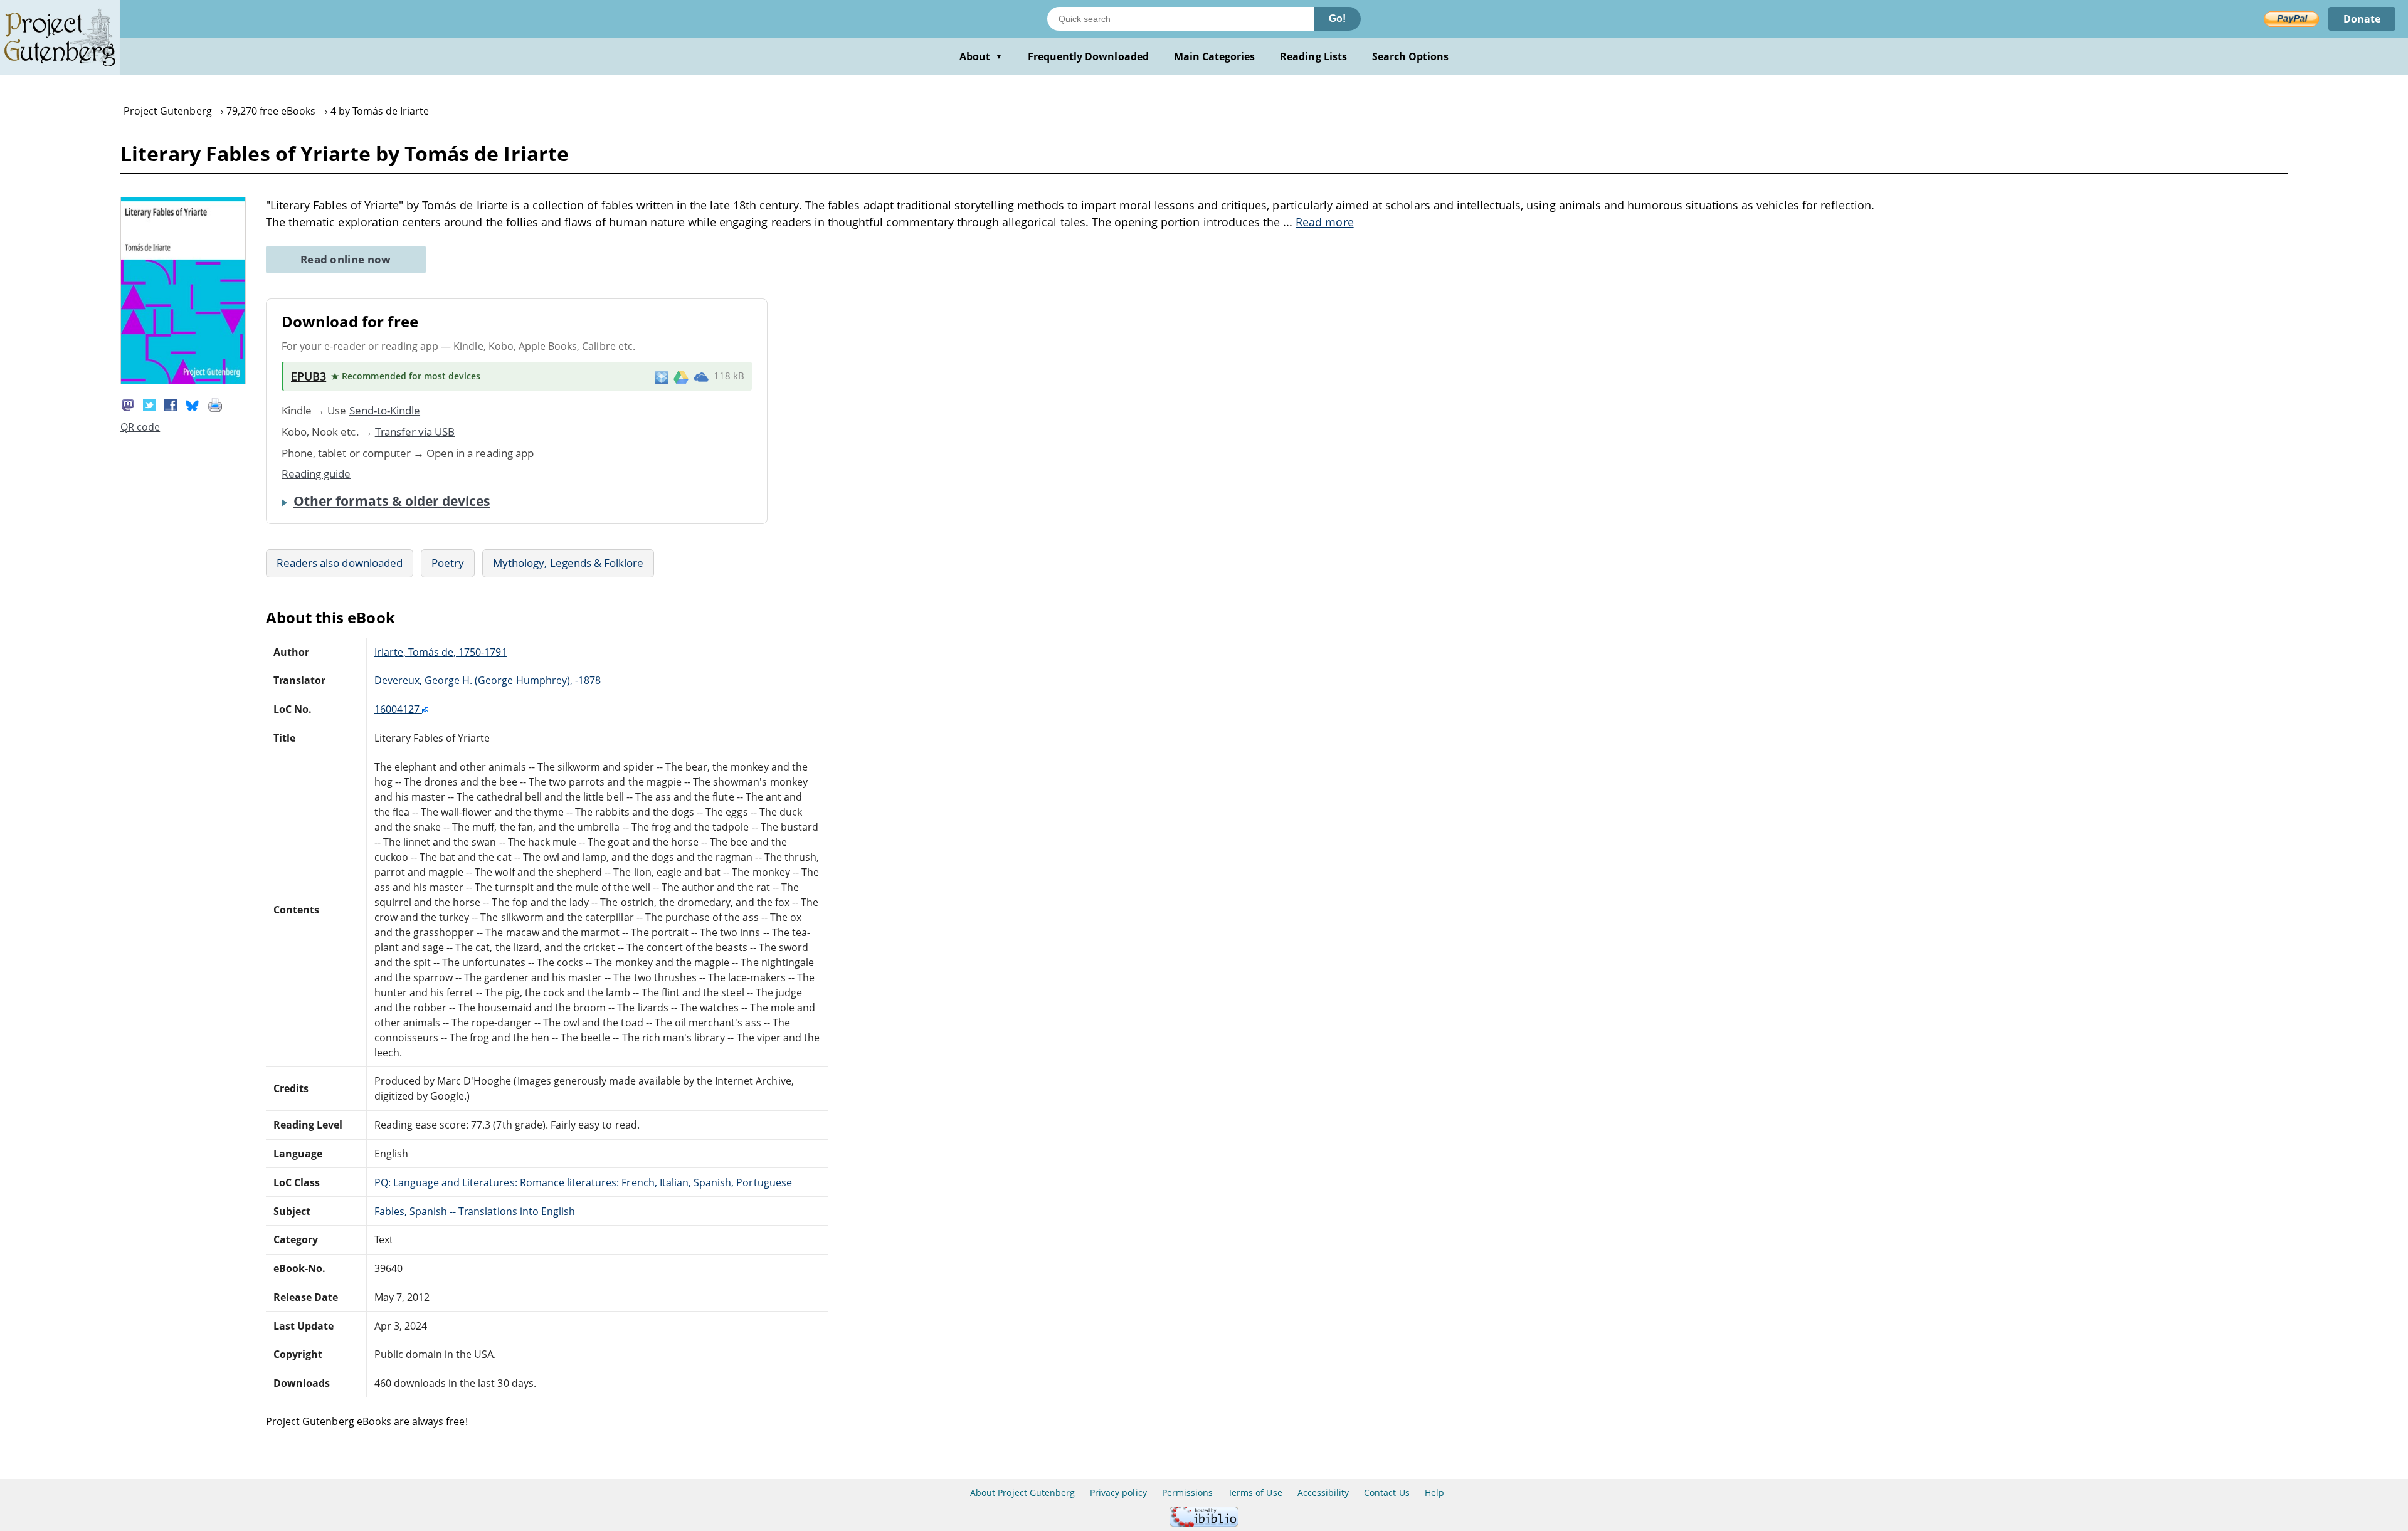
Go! (1337, 18)
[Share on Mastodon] (128, 404)
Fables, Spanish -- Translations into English (475, 1211)
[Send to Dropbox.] (662, 376)
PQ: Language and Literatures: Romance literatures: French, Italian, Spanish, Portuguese (583, 1182)
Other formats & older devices (392, 501)
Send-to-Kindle (385, 410)
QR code (140, 427)
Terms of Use (1255, 1492)
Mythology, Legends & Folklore (568, 563)
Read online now (346, 259)
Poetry (448, 563)
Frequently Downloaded (1088, 56)
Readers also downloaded (340, 563)
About (981, 56)
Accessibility (1323, 1492)
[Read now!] (183, 381)
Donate (2362, 19)
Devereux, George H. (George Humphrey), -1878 (488, 680)
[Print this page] (215, 404)
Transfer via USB (415, 432)
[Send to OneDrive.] (701, 376)
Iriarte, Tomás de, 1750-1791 (441, 652)
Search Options (1411, 56)
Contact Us (1386, 1492)
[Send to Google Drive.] (681, 376)
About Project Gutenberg (1022, 1492)
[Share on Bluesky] (193, 404)
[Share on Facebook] (171, 404)
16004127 (398, 709)
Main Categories (1215, 56)
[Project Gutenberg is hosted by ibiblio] (1204, 1523)
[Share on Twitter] (149, 404)
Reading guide (316, 474)
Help (1434, 1492)
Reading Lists (1313, 56)
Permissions (1187, 1492)
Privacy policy (1118, 1492)
